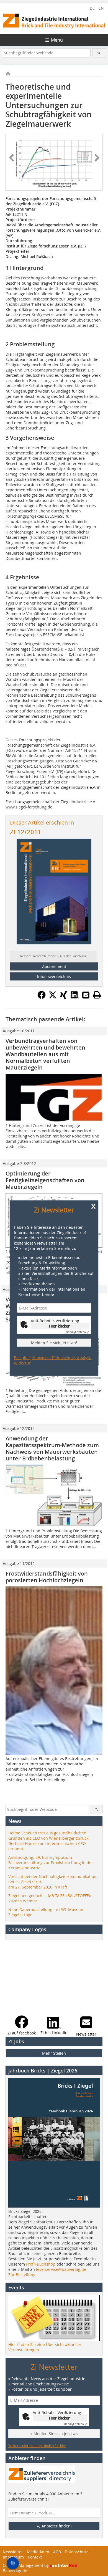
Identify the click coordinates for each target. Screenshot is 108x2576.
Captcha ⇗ (77, 1332)
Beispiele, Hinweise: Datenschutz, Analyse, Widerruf (53, 1360)
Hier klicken (60, 1326)
